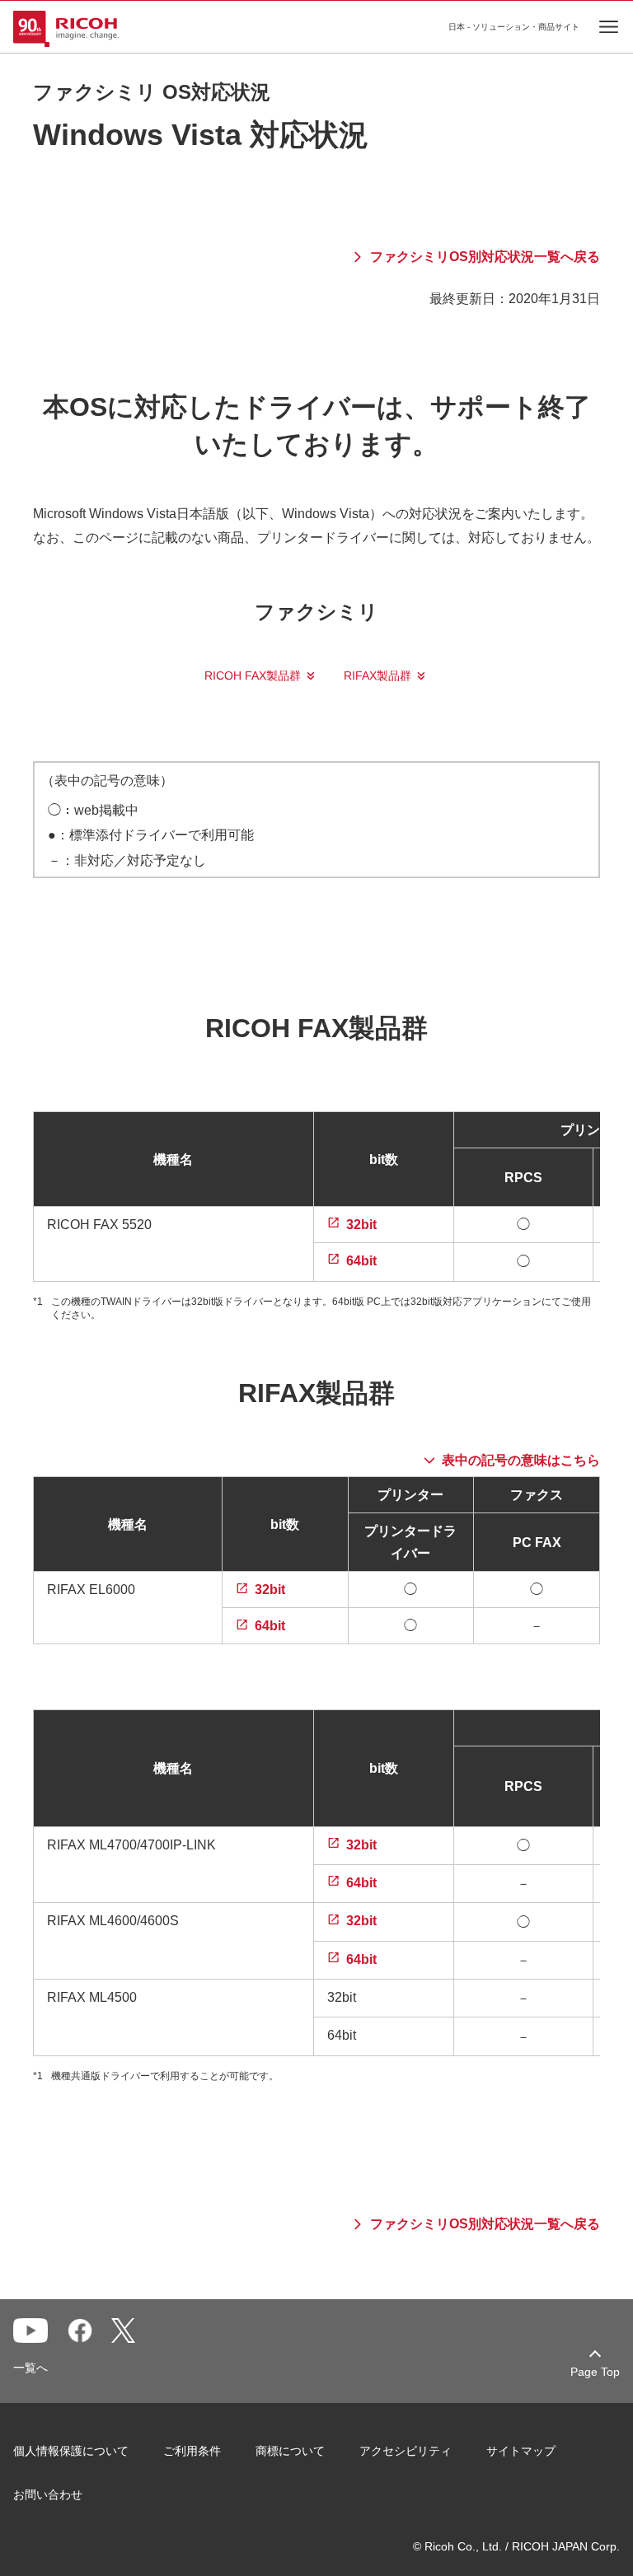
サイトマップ (521, 2451)
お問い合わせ (48, 2494)
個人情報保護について (71, 2451)
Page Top (595, 2372)
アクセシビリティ (406, 2451)
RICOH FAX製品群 (253, 676)
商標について (290, 2451)
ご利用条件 (192, 2451)
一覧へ (30, 2368)
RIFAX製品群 (377, 676)
